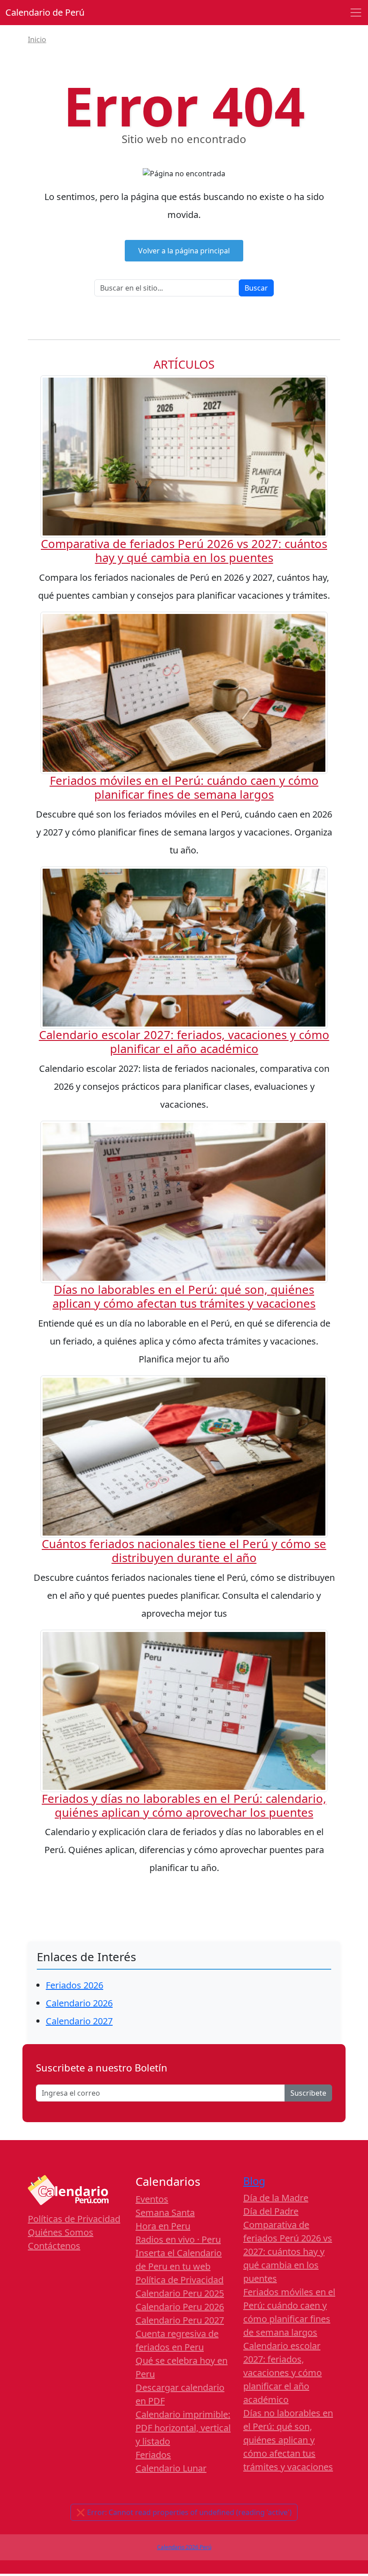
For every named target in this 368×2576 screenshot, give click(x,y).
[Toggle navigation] (356, 13)
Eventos (152, 2199)
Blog (254, 2181)
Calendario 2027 (79, 2021)
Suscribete (308, 2093)
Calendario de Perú (45, 12)
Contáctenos (54, 2246)
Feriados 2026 (74, 1985)
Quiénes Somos (61, 2232)
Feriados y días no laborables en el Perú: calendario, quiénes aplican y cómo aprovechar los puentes (184, 1806)
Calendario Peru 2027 (180, 2320)
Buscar (256, 288)
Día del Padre (271, 2211)
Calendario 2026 (79, 2003)
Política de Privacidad (180, 2280)
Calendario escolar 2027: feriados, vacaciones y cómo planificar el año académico (184, 1042)
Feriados (153, 2455)
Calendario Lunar (171, 2468)
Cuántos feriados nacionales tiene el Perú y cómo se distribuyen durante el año (184, 1551)
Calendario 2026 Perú (184, 2547)
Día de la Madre (276, 2198)
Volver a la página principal (184, 251)
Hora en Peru (163, 2226)
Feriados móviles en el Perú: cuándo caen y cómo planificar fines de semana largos (184, 788)
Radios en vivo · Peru (178, 2239)
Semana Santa (165, 2213)
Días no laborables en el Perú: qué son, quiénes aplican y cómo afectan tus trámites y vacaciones (184, 1297)
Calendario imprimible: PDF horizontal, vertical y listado (183, 2428)
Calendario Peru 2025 (180, 2293)
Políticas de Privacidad (74, 2219)
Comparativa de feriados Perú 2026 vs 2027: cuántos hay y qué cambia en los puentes (184, 551)
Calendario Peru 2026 (180, 2307)
